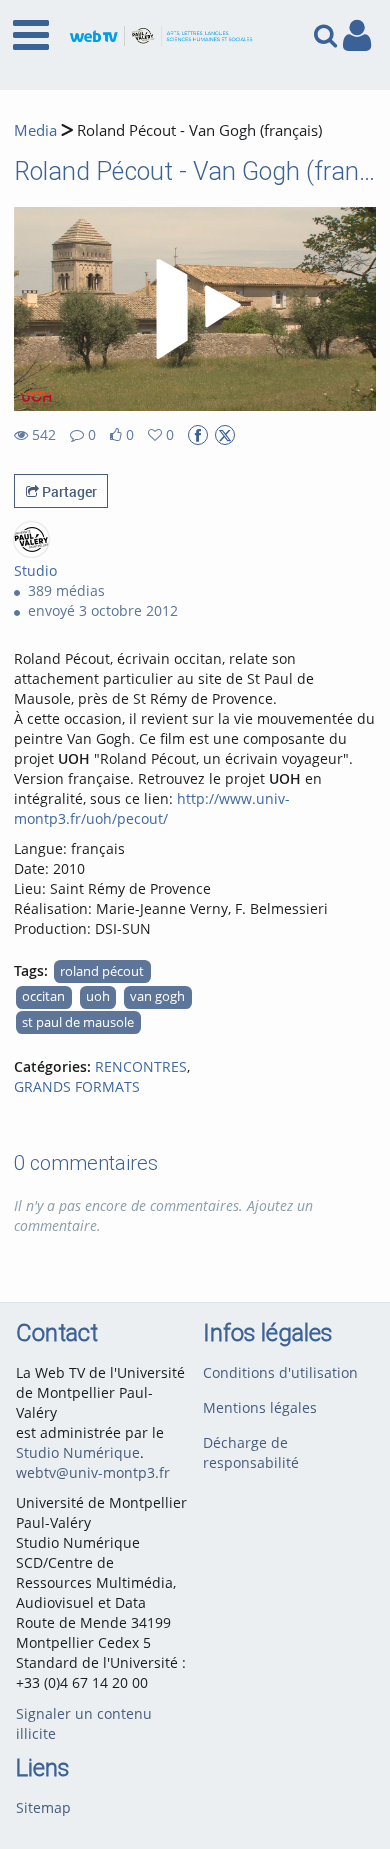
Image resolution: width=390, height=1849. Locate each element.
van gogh (157, 996)
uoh (98, 996)
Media (35, 130)
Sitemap (43, 1807)
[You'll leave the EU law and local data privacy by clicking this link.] (198, 435)
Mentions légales (260, 1407)
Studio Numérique (78, 1452)
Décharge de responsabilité (251, 1452)
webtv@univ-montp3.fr (93, 1472)
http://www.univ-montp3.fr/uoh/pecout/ (152, 808)
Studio (35, 570)
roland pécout (102, 971)
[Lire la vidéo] (195, 309)
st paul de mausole (78, 1022)
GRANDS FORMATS (77, 1086)
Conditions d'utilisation (280, 1372)
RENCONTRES (141, 1066)
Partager (68, 491)
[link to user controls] (357, 35)
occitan (43, 996)
